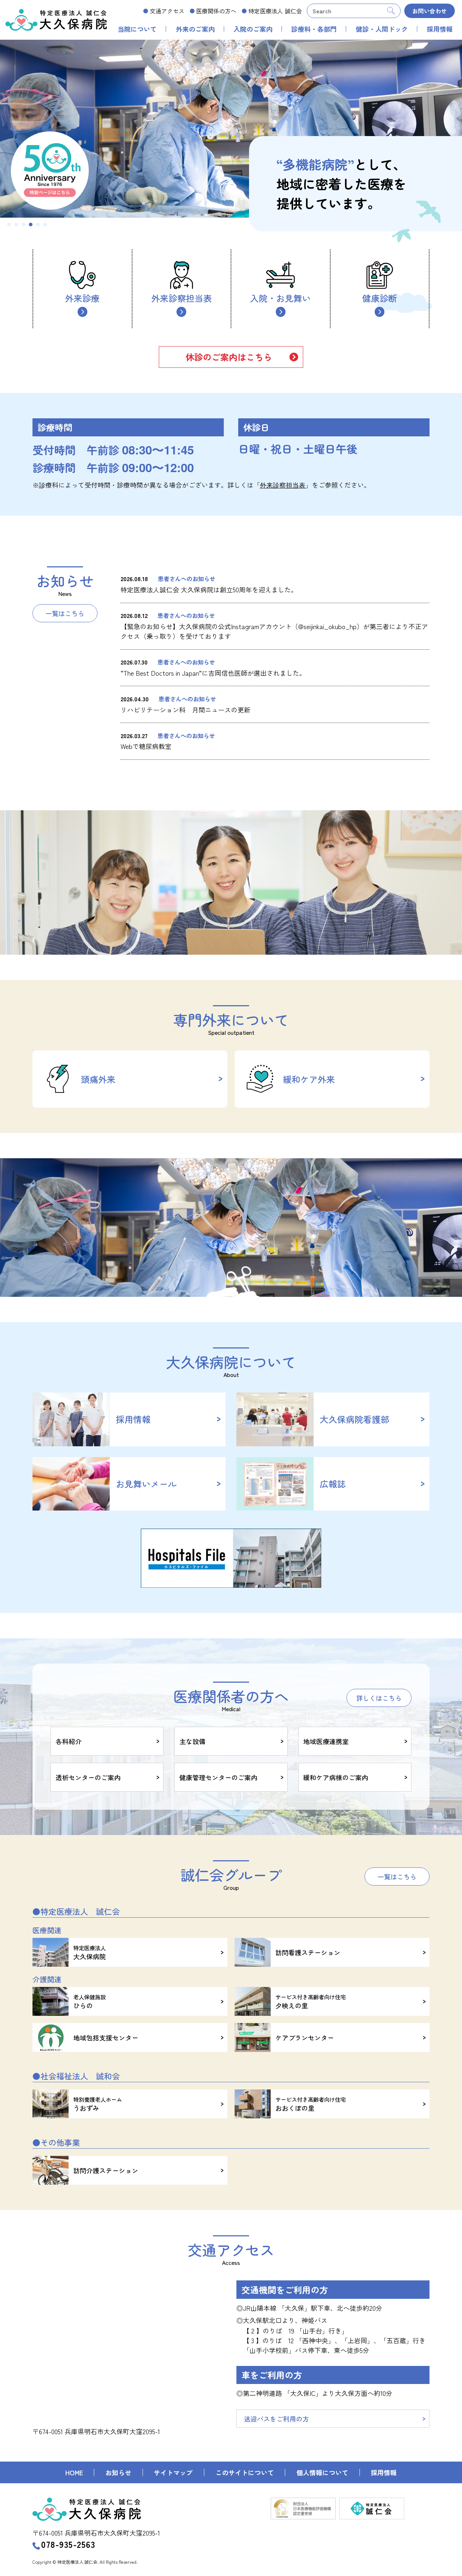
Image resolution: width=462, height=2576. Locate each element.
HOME (74, 2472)
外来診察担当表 (182, 298)
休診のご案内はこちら (229, 357)
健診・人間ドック (382, 29)
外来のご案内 (195, 29)
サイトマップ (173, 2472)
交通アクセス (167, 11)
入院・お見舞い (280, 298)
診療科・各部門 (314, 29)
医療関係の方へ (216, 11)
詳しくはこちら (379, 1698)
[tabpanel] (231, 129)
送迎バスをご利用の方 (276, 2419)
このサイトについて (245, 2472)
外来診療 (82, 298)
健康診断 (380, 298)
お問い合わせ (430, 11)
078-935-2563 (68, 2544)
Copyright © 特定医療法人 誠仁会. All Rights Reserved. (85, 2562)
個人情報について (322, 2472)
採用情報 (440, 29)
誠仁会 (275, 11)
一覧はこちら (65, 613)
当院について (137, 29)
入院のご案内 (253, 29)
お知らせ (118, 2472)
